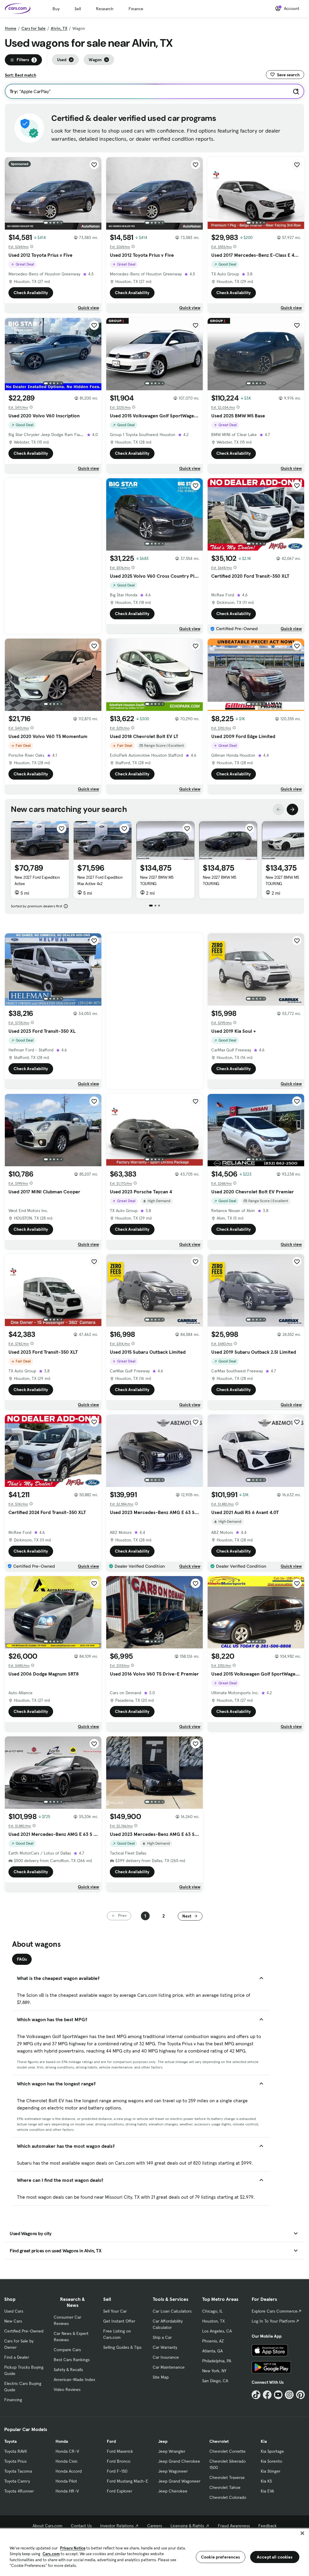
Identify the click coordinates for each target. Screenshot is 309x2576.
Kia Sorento (271, 2461)
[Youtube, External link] (278, 2395)
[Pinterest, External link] (300, 2395)
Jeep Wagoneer (173, 2471)
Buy (56, 9)
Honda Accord (69, 2471)
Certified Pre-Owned (24, 2331)
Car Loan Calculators (172, 2311)
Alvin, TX (59, 28)
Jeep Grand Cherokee (179, 2461)
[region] (154, 2552)
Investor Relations (117, 2526)
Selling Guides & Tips (122, 2347)
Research (105, 9)
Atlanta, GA (212, 2351)
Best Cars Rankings (72, 2360)
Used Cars (14, 2311)
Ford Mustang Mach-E (127, 2481)
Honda (62, 2441)
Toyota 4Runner (19, 2491)
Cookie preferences (221, 2557)
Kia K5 (266, 2481)
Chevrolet (219, 2441)
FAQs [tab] (22, 1959)
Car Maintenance (169, 2367)
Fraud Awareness (234, 2526)
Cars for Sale (33, 28)
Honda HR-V (67, 2491)
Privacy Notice (73, 2548)
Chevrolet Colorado (228, 2497)
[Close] (302, 2533)
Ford (111, 2441)
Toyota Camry (17, 2481)
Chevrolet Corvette (228, 2451)
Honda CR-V (67, 2451)
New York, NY (214, 2371)
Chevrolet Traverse (227, 2477)
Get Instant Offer (119, 2321)
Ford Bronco (119, 2461)
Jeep (163, 2441)
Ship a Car (162, 2337)
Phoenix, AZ (213, 2341)
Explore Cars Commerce (275, 2311)
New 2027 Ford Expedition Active (37, 880)
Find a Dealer (17, 2357)
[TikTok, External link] (256, 2395)
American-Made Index (74, 2380)
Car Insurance (166, 2357)
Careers (155, 2526)
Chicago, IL (212, 2311)
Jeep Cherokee (173, 2491)
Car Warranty (165, 2347)
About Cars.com (48, 2526)
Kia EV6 (268, 2491)
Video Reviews (67, 2389)
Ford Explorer (119, 2491)
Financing (13, 2400)
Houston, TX (213, 2321)
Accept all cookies (275, 2557)
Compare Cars (67, 2350)
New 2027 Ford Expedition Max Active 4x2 (100, 880)
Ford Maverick (120, 2451)
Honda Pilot (66, 2481)
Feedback (268, 2526)
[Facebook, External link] (267, 2395)
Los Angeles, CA (217, 2331)
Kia (264, 2441)
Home (11, 28)
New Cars (13, 2321)
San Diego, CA (215, 2381)
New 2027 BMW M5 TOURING (157, 880)
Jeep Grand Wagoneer (179, 2481)
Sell (78, 9)
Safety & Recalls (68, 2370)
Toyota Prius (15, 2461)
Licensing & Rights (187, 2526)
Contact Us (81, 2526)
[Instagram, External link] (289, 2395)
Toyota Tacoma (18, 2471)
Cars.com (51, 2554)
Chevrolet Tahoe (225, 2487)
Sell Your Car (115, 2311)
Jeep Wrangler (172, 2451)
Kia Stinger (271, 2471)
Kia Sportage (272, 2451)
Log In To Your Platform (273, 2321)
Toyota (10, 2441)
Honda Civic (67, 2461)
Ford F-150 (117, 2471)
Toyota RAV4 (16, 2451)
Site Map (161, 2377)
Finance (136, 9)
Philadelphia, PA (217, 2361)
